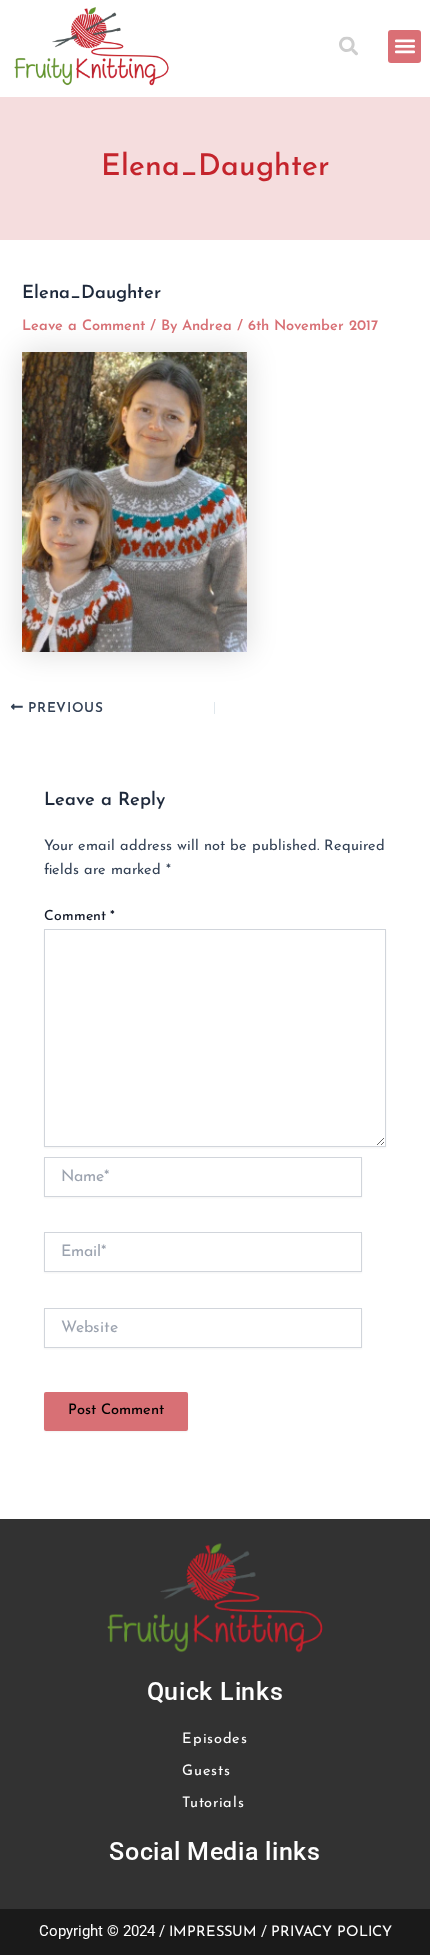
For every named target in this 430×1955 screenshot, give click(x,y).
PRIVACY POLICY (331, 1932)
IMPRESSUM (213, 1932)
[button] (351, 46)
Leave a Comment (83, 326)
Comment (79, 916)
